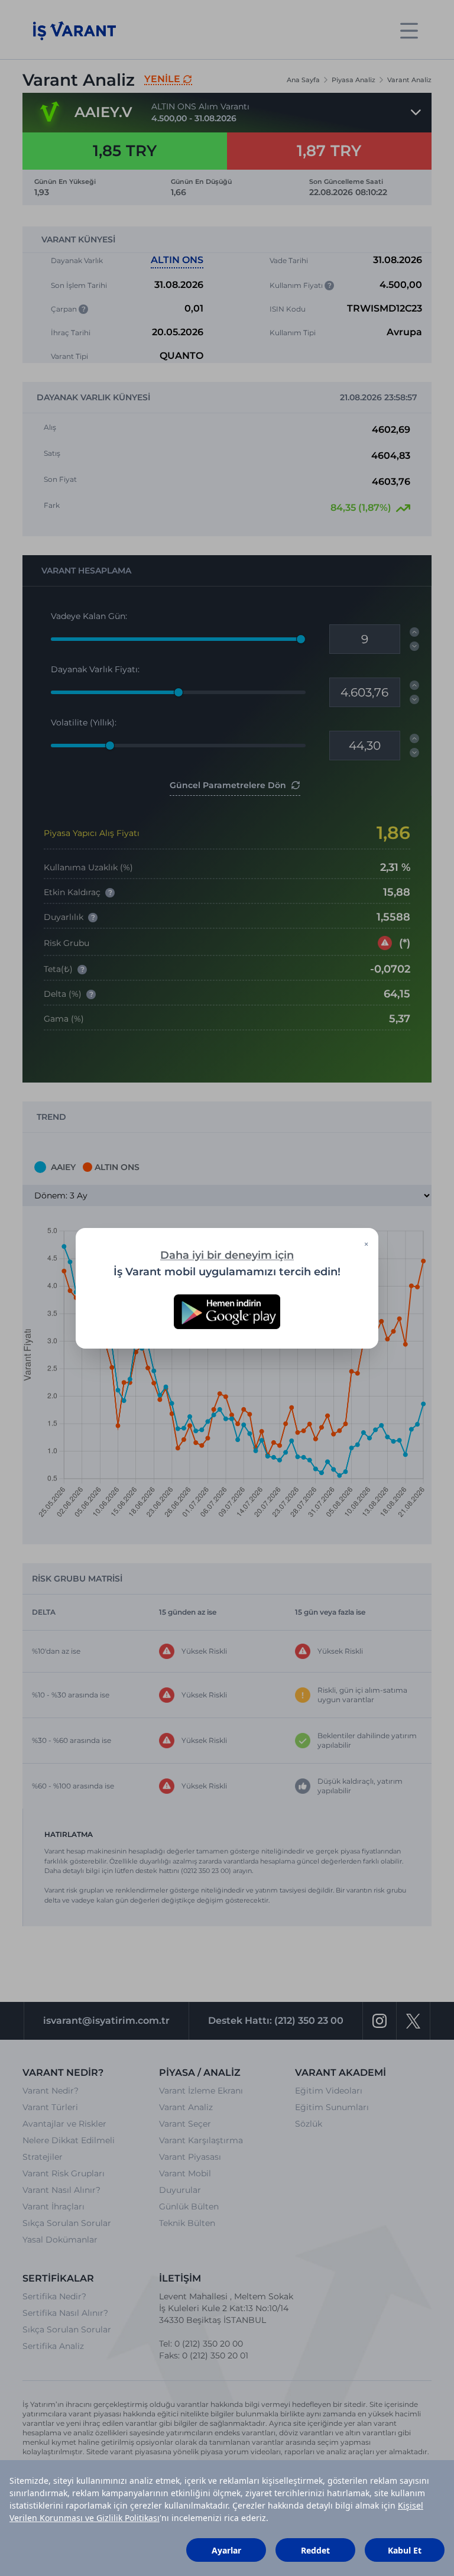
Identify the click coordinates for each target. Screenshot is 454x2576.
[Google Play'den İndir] (227, 1312)
